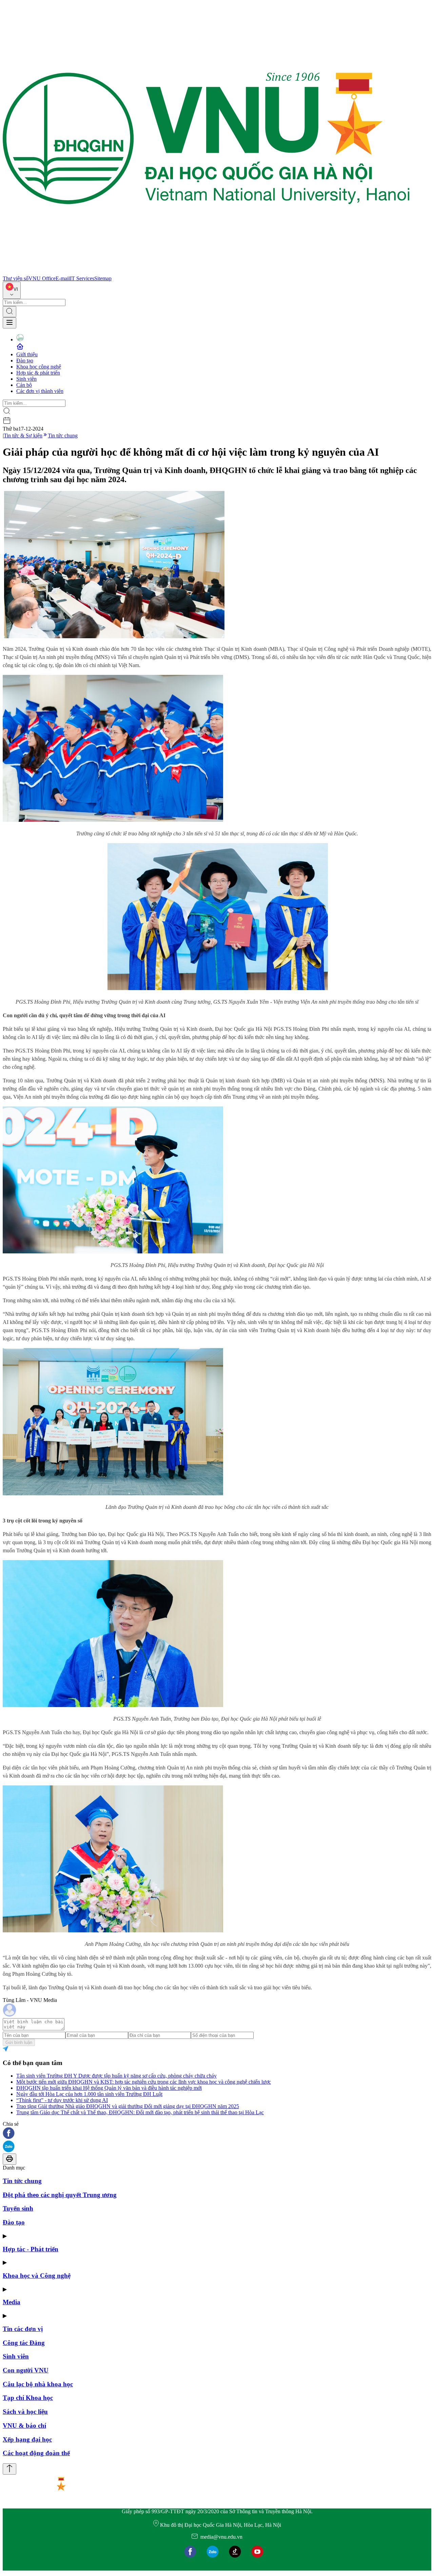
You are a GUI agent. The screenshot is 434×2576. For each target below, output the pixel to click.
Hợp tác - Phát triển (31, 2249)
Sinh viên (26, 379)
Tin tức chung (63, 435)
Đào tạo (25, 361)
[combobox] (12, 290)
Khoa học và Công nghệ (37, 2276)
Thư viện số (16, 278)
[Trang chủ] (206, 272)
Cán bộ (24, 385)
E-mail (63, 278)
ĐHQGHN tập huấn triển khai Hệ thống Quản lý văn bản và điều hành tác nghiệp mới (109, 2088)
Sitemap (103, 278)
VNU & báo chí (24, 2426)
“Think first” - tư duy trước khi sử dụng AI (62, 2100)
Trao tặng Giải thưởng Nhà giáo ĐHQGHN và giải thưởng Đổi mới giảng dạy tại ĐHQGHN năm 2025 (128, 2106)
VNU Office (42, 278)
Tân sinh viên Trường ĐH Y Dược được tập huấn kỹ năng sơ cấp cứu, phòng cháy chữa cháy (116, 2076)
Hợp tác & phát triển (38, 373)
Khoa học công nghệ (39, 367)
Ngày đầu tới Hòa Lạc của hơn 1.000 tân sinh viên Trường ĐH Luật (89, 2094)
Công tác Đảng (24, 2343)
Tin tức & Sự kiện (23, 435)
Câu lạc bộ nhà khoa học (38, 2384)
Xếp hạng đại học (27, 2439)
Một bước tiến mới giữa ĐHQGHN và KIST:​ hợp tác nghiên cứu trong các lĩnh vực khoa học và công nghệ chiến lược (144, 2082)
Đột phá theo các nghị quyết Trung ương (60, 2195)
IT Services (82, 278)
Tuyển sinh (18, 2208)
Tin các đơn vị (23, 2329)
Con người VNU (26, 2370)
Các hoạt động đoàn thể (36, 2453)
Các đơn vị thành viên (40, 391)
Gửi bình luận (19, 2042)
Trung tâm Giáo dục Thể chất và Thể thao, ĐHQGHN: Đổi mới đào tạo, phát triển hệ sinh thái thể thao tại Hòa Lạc (140, 2112)
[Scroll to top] (9, 2469)
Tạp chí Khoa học (28, 2398)
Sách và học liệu (25, 2412)
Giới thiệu (27, 354)
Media (12, 2302)
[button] (217, 2134)
